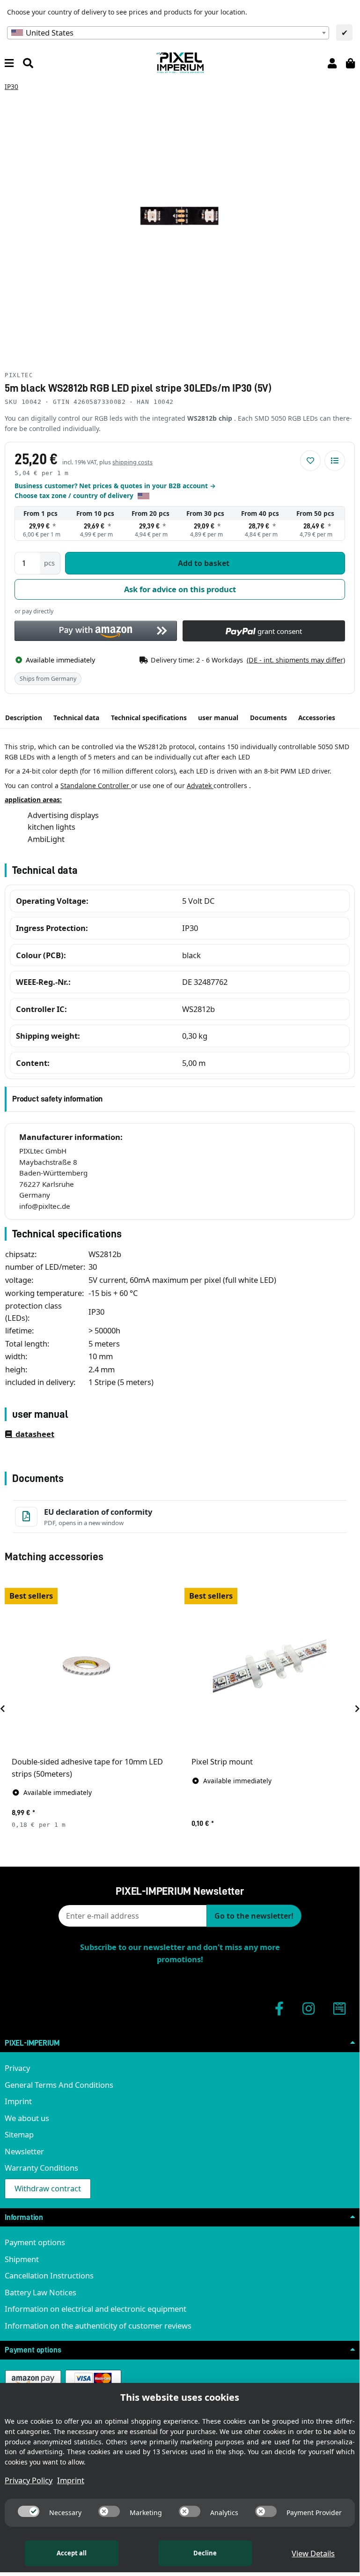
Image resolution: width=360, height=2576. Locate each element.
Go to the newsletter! (254, 1916)
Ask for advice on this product (180, 589)
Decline (205, 2553)
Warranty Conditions (41, 2168)
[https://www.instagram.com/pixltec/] (309, 2008)
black (191, 955)
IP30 (190, 928)
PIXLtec (19, 375)
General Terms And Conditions (59, 2085)
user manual (218, 718)
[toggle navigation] (9, 63)
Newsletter (24, 2151)
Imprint (18, 2101)
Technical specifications (149, 718)
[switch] (29, 2511)
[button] (332, 63)
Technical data (76, 718)
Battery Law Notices (40, 2292)
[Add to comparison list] (335, 461)
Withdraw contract (48, 2188)
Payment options (35, 2242)
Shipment (22, 2259)
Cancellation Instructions (49, 2275)
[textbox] (168, 33)
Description (24, 718)
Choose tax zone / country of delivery (75, 495)
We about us (27, 2118)
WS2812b (198, 1009)
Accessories (317, 718)
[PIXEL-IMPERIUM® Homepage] (180, 62)
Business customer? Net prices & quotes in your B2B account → (115, 486)
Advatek (200, 785)
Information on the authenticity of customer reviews (98, 2326)
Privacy (17, 2068)
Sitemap (19, 2134)
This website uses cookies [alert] (180, 2397)
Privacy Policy (29, 2480)
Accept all (72, 2553)
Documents (268, 718)
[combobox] (168, 33)
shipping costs (132, 462)
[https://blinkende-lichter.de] (339, 2008)
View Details (313, 2553)
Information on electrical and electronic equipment (96, 2309)
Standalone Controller (96, 785)
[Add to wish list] (310, 461)
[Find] (28, 63)
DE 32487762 (205, 982)
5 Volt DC (198, 901)
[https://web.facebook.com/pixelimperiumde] (279, 2008)
